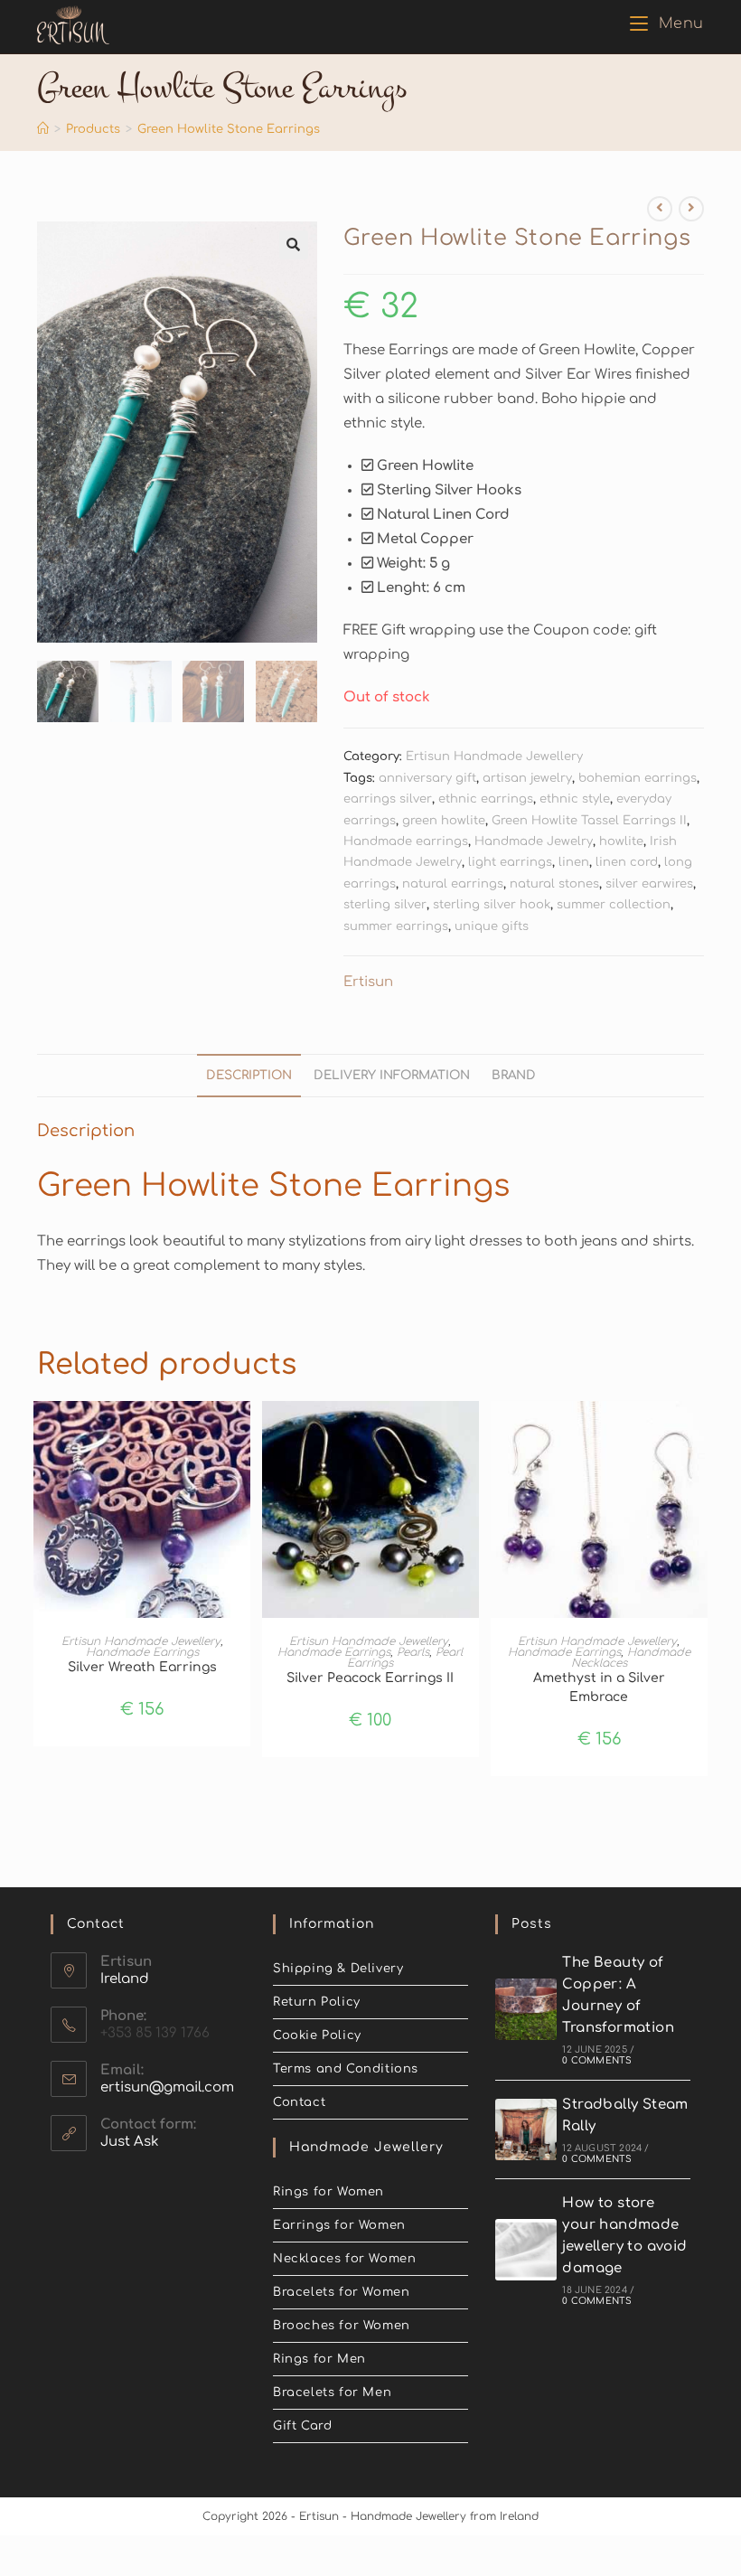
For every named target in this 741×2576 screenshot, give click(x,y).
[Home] (43, 129)
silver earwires (649, 884)
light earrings (510, 862)
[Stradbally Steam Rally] (526, 2129)
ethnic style (575, 799)
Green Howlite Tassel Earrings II (589, 821)
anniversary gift (427, 778)
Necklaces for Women (344, 2259)
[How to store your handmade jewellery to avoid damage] (526, 2250)
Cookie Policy (317, 2035)
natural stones (554, 884)
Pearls (413, 1652)
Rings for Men (319, 2359)
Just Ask (130, 2142)
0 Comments (597, 2060)
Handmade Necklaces (631, 1658)
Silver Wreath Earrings (142, 1667)
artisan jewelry (527, 778)
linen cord (627, 862)
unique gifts (492, 926)
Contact (299, 2102)
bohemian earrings (638, 778)
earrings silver (388, 799)
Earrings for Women (339, 2225)
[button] (294, 245)
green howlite (444, 821)
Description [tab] (249, 1075)
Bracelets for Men (332, 2393)
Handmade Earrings (142, 1652)
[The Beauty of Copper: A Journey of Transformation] (526, 2009)
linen (574, 862)
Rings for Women (328, 2192)
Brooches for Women (342, 2326)
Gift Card (302, 2426)
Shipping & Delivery (338, 1969)
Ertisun (368, 982)
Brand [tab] (514, 1075)
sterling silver (385, 905)
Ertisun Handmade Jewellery (494, 757)
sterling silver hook (492, 905)
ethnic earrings (486, 799)
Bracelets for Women (341, 2292)
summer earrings (396, 926)
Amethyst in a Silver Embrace (599, 1688)
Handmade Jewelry (534, 841)
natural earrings (453, 884)
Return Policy (317, 2002)
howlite (621, 841)
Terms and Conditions (346, 2069)
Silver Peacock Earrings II (370, 1678)
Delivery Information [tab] (392, 1075)
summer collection (614, 905)
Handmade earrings (406, 841)
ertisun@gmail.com (167, 2087)
